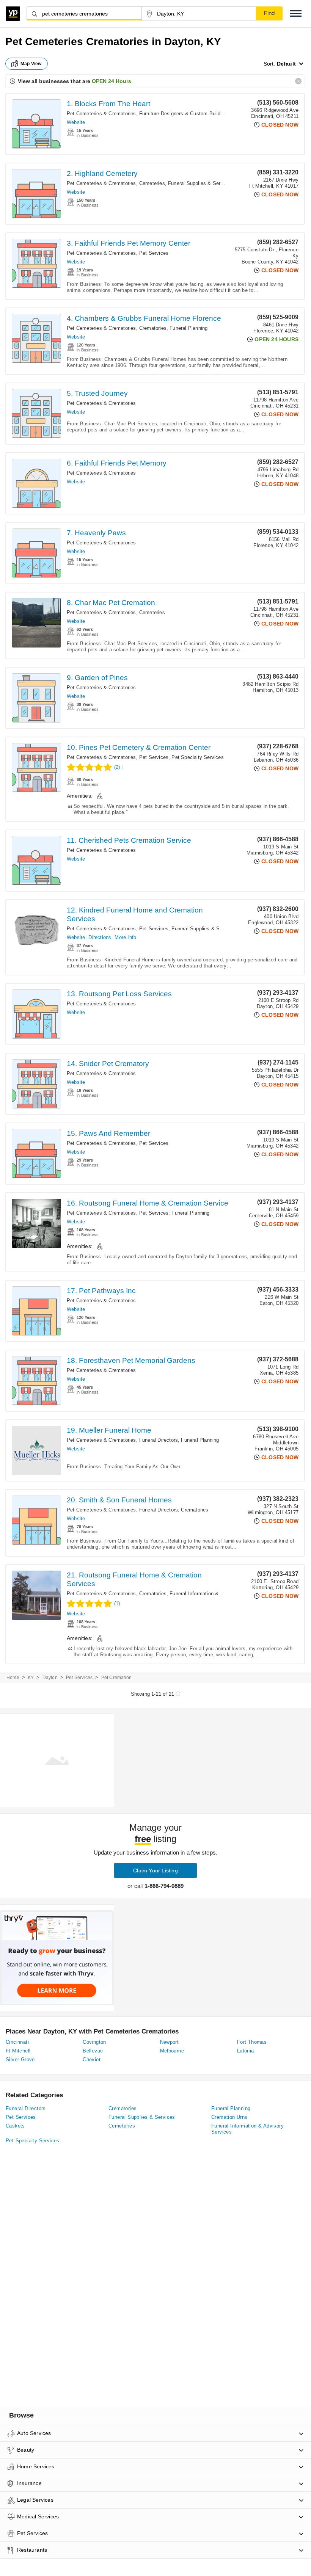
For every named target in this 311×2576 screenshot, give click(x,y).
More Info (125, 937)
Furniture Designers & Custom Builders (183, 114)
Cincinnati (17, 2042)
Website (76, 122)
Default (286, 64)
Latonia (246, 2051)
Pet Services (154, 253)
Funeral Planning (188, 328)
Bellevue (93, 2051)
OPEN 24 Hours (112, 81)
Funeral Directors (159, 1440)
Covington (94, 2042)
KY (31, 1678)
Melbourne (172, 2051)
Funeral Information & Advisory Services (215, 1594)
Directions (100, 937)
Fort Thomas (252, 2042)
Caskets (15, 2126)
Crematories (153, 328)
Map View (31, 64)
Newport (170, 2042)
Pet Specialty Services (197, 757)
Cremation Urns (229, 2117)
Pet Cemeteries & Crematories (101, 114)
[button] (296, 13)
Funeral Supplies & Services (200, 183)
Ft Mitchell (18, 2051)
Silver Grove (20, 2059)
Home (13, 1678)
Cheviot (92, 2059)
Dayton (50, 1678)
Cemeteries (152, 183)
